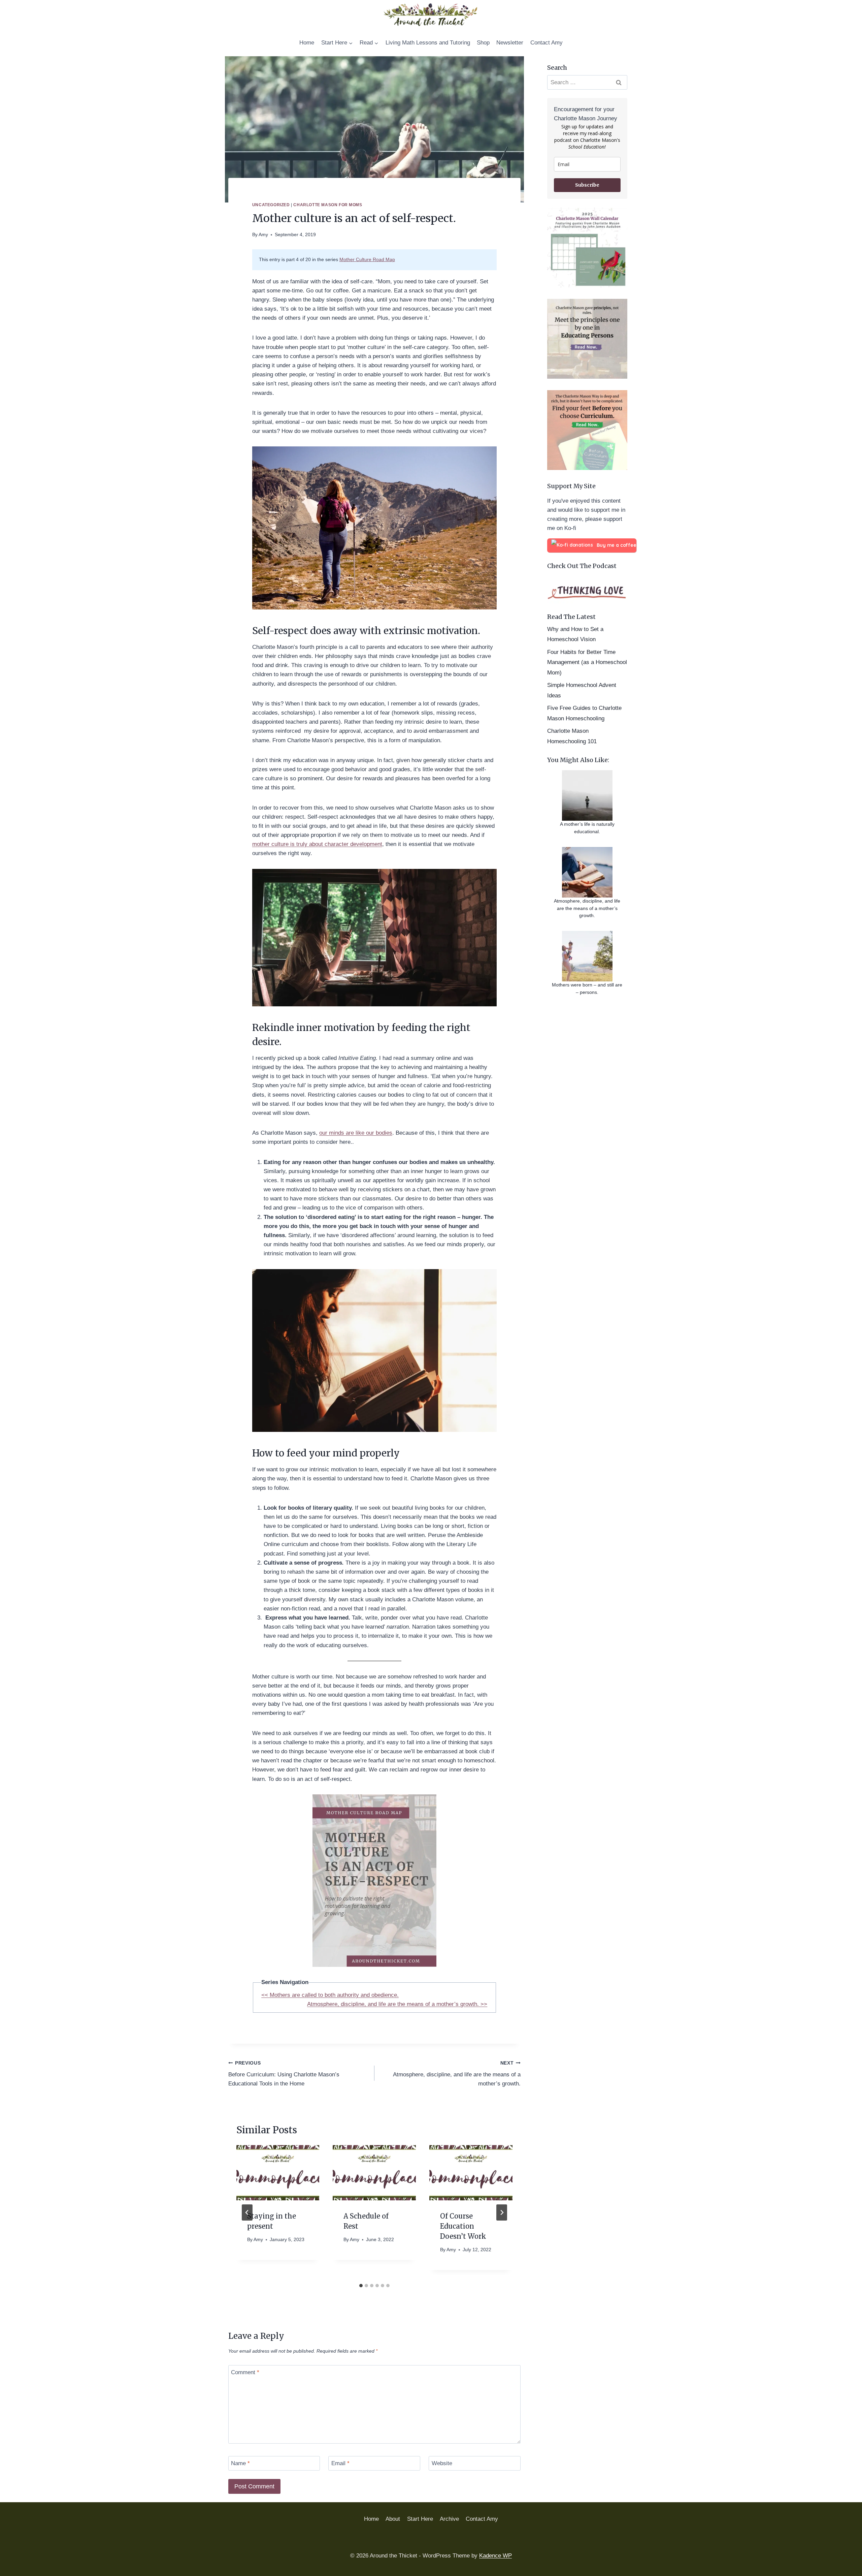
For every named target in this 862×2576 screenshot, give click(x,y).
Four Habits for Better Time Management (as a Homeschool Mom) (587, 662)
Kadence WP (495, 2556)
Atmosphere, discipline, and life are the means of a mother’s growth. (457, 2074)
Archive (449, 2519)
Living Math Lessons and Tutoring (428, 43)
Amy (263, 235)
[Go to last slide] (247, 2212)
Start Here (420, 2519)
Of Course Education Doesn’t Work (463, 2226)
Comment (245, 2372)
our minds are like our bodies (356, 1133)
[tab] (361, 2286)
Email (340, 2463)
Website (442, 2463)
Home (307, 43)
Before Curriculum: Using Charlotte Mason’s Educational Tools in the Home (284, 2074)
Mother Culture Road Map (367, 260)
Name (240, 2463)
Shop (483, 43)
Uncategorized (271, 205)
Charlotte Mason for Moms (328, 205)
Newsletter (510, 43)
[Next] (502, 2212)
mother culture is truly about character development (317, 844)
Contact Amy (546, 43)
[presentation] (278, 2173)
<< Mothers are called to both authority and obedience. (330, 1995)
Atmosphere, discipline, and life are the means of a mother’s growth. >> (397, 2004)
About (393, 2519)
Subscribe (587, 185)
